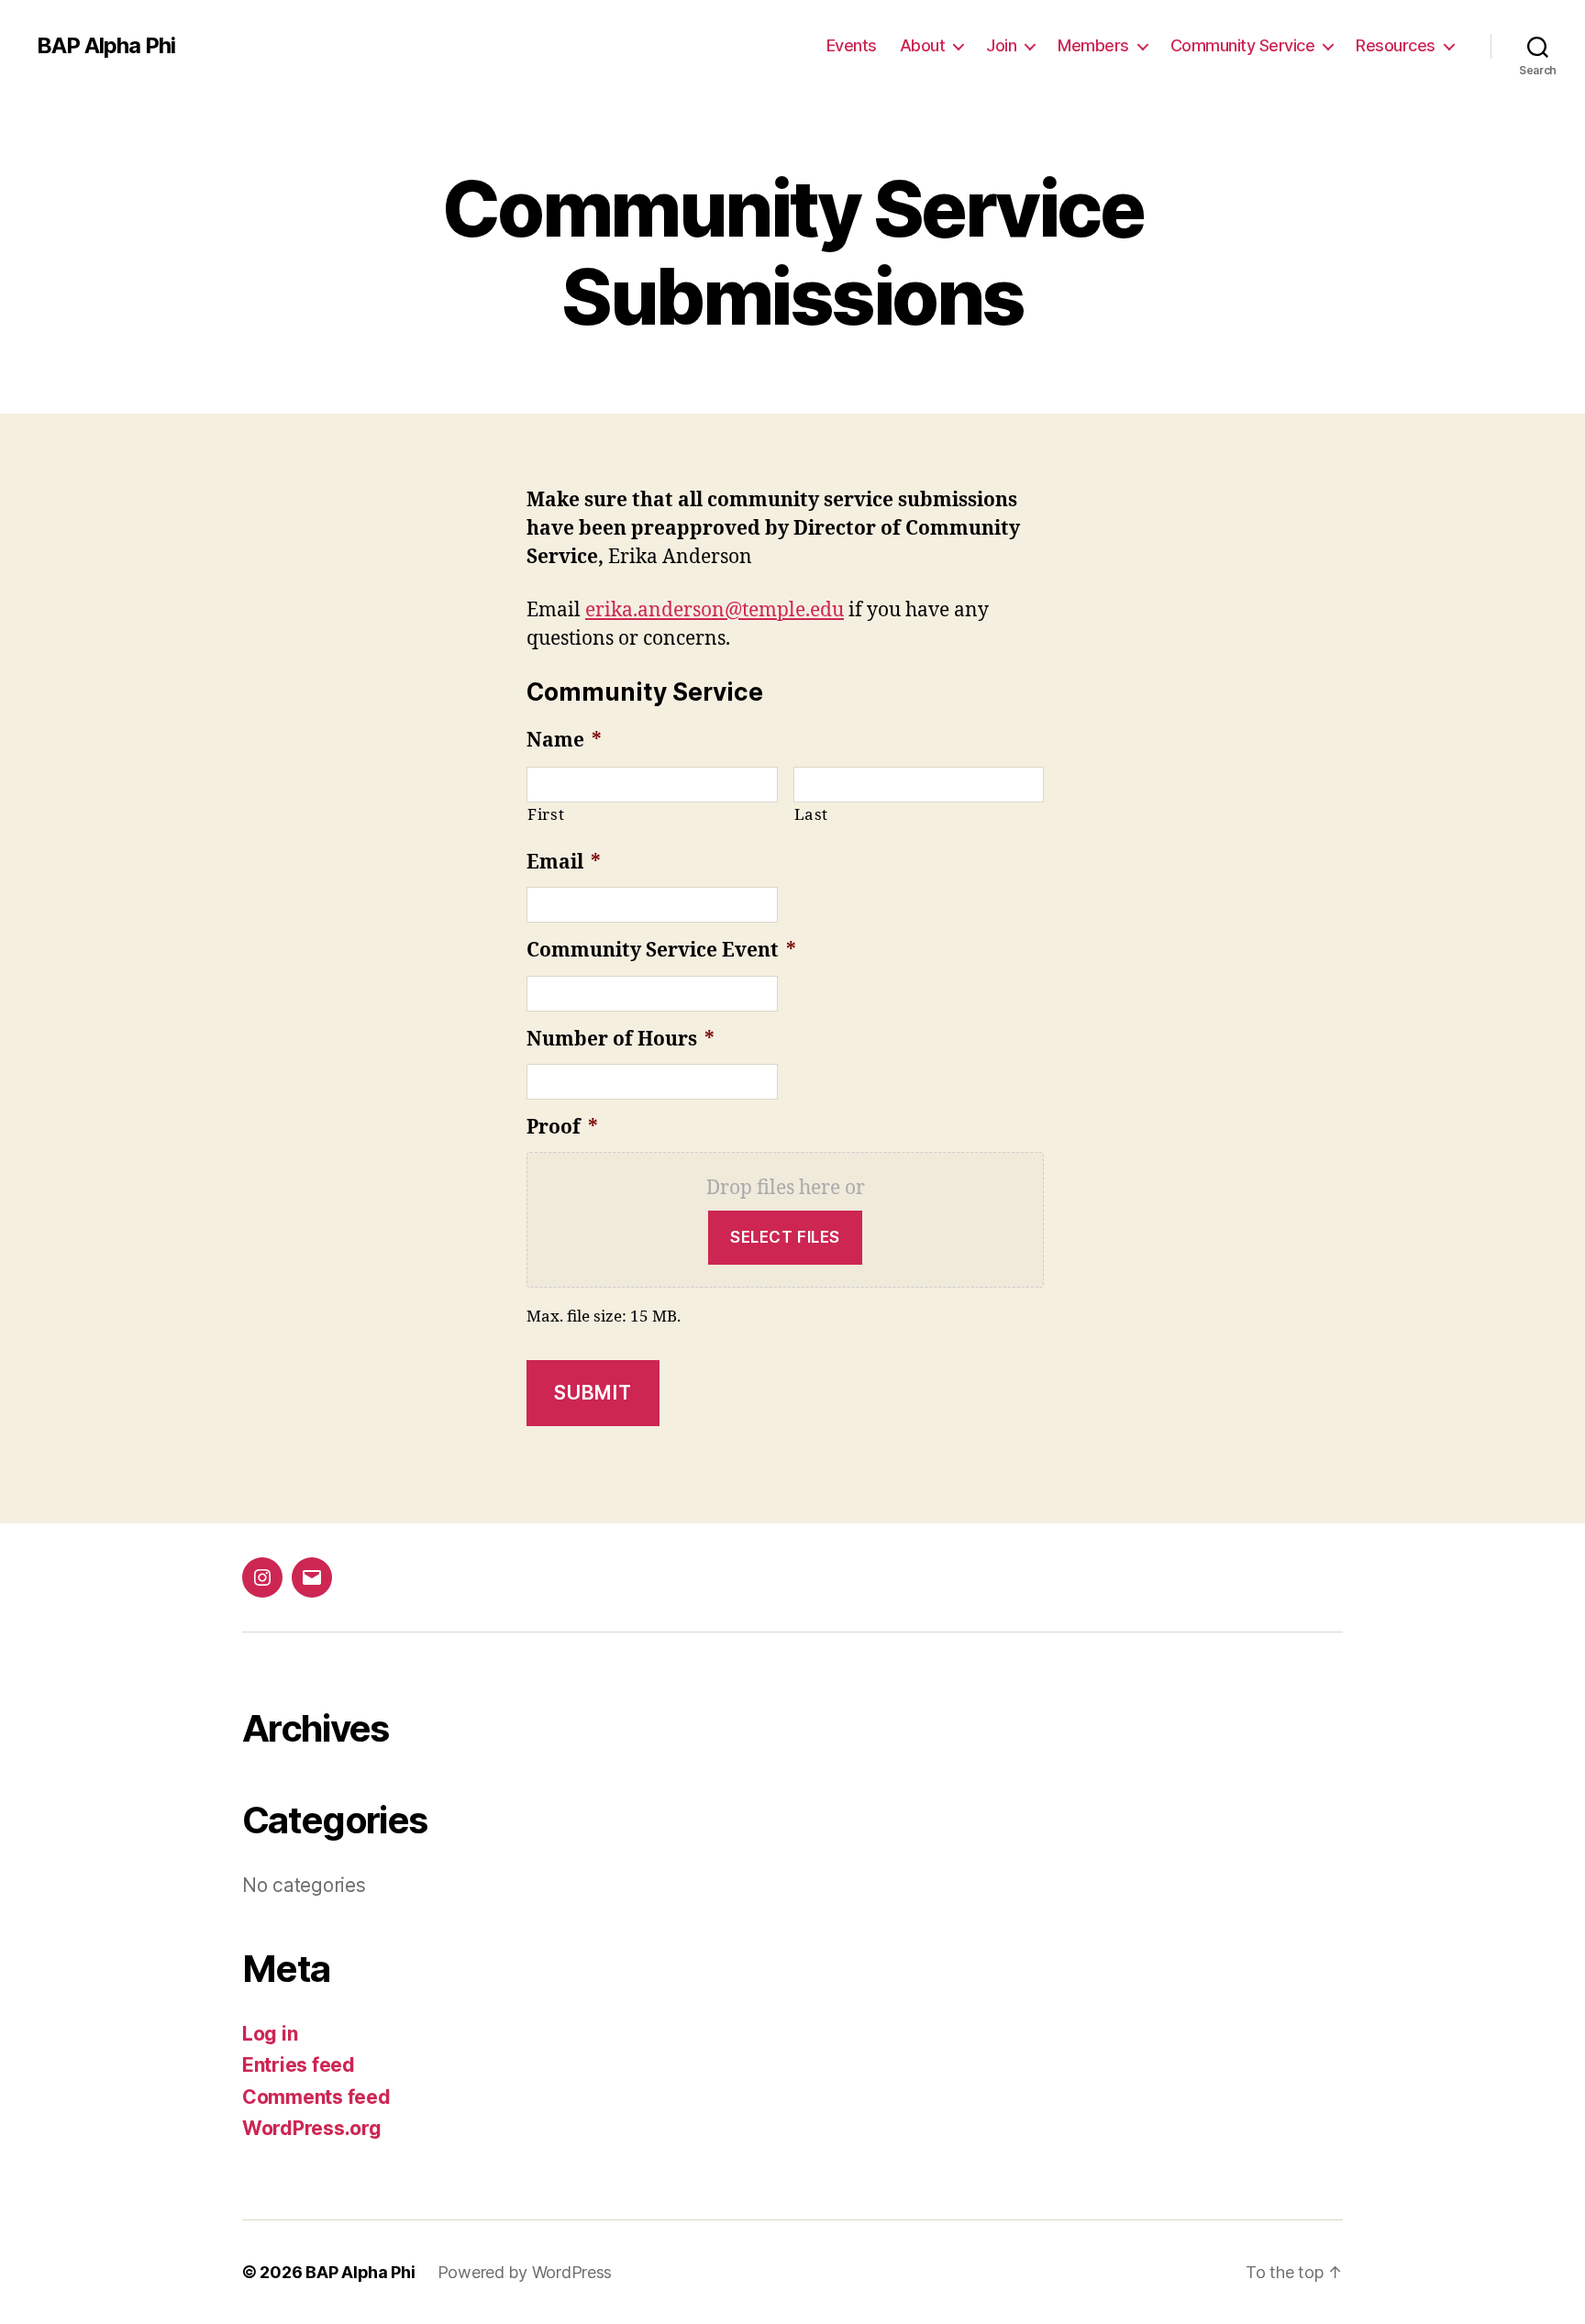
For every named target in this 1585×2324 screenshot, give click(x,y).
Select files (785, 1237)
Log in (270, 2034)
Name (564, 741)
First (546, 815)
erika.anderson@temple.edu (715, 610)
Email (564, 863)
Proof (562, 1128)
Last (812, 815)
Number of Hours (621, 1040)
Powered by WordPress (525, 2272)
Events (852, 45)
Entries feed (299, 2065)
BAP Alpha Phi (106, 46)
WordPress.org (312, 2128)
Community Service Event (661, 951)
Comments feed (316, 2097)
